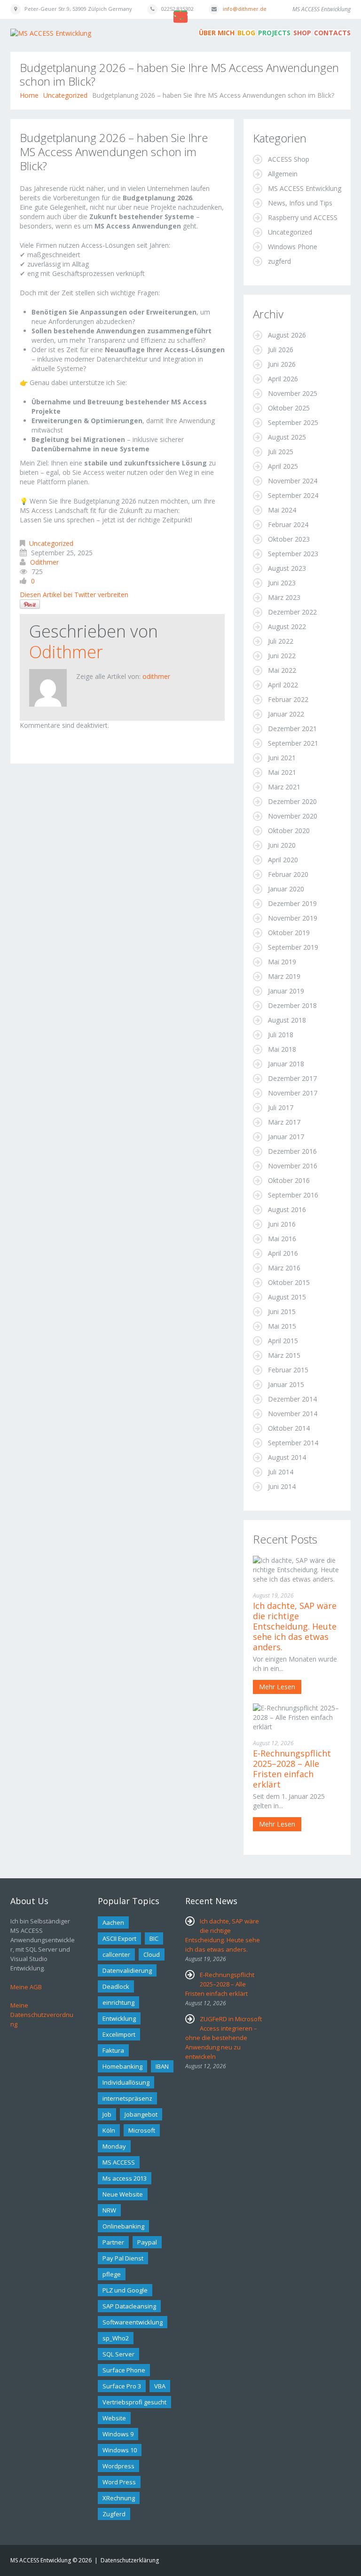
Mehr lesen (277, 1687)
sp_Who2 (116, 2338)
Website (114, 2418)
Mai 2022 (282, 670)
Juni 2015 (282, 1312)
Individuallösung (126, 2082)
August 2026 (287, 335)
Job (107, 2114)
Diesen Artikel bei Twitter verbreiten (74, 595)
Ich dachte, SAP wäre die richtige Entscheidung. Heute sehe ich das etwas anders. (295, 1626)
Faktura (113, 2050)
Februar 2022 (288, 699)
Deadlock (116, 1986)
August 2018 (287, 1020)
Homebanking (122, 2066)
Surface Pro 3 (122, 2386)
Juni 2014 (282, 1486)
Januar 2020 (286, 889)
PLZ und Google (125, 2290)
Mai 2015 (282, 1326)
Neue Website (123, 2194)
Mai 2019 (282, 962)
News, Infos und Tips (300, 203)
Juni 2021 (282, 758)
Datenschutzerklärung (130, 2560)
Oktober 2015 (289, 1282)
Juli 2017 (281, 1107)
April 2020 (283, 860)
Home (29, 95)
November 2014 (293, 1414)
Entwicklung (119, 2018)
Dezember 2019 (292, 903)
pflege (112, 2274)
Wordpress (118, 2466)
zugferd (279, 261)
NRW (109, 2210)
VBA (160, 2386)
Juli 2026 (281, 350)
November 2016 (293, 1166)
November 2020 (293, 816)
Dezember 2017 (292, 1078)
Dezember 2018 (292, 1005)
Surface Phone (124, 2370)
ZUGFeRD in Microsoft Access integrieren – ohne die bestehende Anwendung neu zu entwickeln (224, 2038)
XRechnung (119, 2498)
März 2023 (284, 597)
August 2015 (287, 1297)
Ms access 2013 (125, 2178)
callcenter (116, 1954)
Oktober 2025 (289, 408)
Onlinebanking (123, 2226)
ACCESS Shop (289, 159)
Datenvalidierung (127, 1970)
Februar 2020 (288, 874)
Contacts (332, 33)
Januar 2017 (286, 1137)
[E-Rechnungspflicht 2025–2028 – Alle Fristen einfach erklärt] (297, 1716)
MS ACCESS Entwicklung (305, 188)
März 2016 (284, 1268)
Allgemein (283, 174)
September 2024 (293, 495)
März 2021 (284, 787)
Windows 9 (118, 2434)
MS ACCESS (119, 2162)
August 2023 (287, 568)
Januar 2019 (286, 991)
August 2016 (287, 1209)
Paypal (147, 2242)
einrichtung (118, 2002)
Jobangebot (141, 2114)
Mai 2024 (282, 510)
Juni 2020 (282, 845)
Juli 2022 (281, 641)
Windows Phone (293, 247)
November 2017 (293, 1093)
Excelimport (119, 2034)
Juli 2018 (281, 1035)
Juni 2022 (282, 656)
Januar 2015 (286, 1384)
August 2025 (287, 437)
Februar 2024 (288, 524)
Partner (113, 2242)
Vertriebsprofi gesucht (134, 2402)
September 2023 (293, 554)
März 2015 (284, 1355)
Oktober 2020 (289, 831)
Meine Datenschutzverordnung (42, 2015)
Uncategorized (65, 95)
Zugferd (114, 2514)
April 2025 (283, 466)
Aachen (113, 1922)
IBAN (162, 2066)
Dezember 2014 (292, 1399)
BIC (154, 1938)
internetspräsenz (127, 2098)
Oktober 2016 (289, 1180)
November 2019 (293, 918)
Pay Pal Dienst (123, 2258)
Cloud (152, 1954)
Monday (114, 2146)
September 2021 (293, 743)
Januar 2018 (286, 1064)
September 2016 (293, 1195)
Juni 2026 (282, 364)
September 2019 (293, 947)
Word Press (119, 2482)
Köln (109, 2130)
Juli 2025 (281, 452)
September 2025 (293, 422)
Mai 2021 (282, 772)
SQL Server (118, 2354)
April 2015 (283, 1341)
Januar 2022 (286, 714)
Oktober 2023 (289, 539)
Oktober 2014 (289, 1428)
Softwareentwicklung (133, 2322)
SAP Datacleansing (129, 2306)
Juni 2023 (282, 583)
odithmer (44, 562)
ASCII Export (119, 1938)
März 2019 (284, 976)
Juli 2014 (281, 1472)
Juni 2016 (282, 1224)
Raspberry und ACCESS (303, 217)
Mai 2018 (282, 1049)
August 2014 (287, 1457)
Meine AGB (26, 1987)
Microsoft (142, 2130)
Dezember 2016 (292, 1151)
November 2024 (293, 481)
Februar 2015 (288, 1370)
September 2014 (293, 1443)
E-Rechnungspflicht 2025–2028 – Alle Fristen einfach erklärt (292, 1769)
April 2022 (283, 685)
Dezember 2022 (292, 612)
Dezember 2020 (292, 801)
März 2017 (284, 1122)
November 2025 (293, 393)
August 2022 (287, 626)
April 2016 (283, 1253)
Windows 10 (120, 2450)
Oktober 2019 (289, 933)
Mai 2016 (282, 1239)
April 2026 (283, 379)
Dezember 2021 (292, 729)
